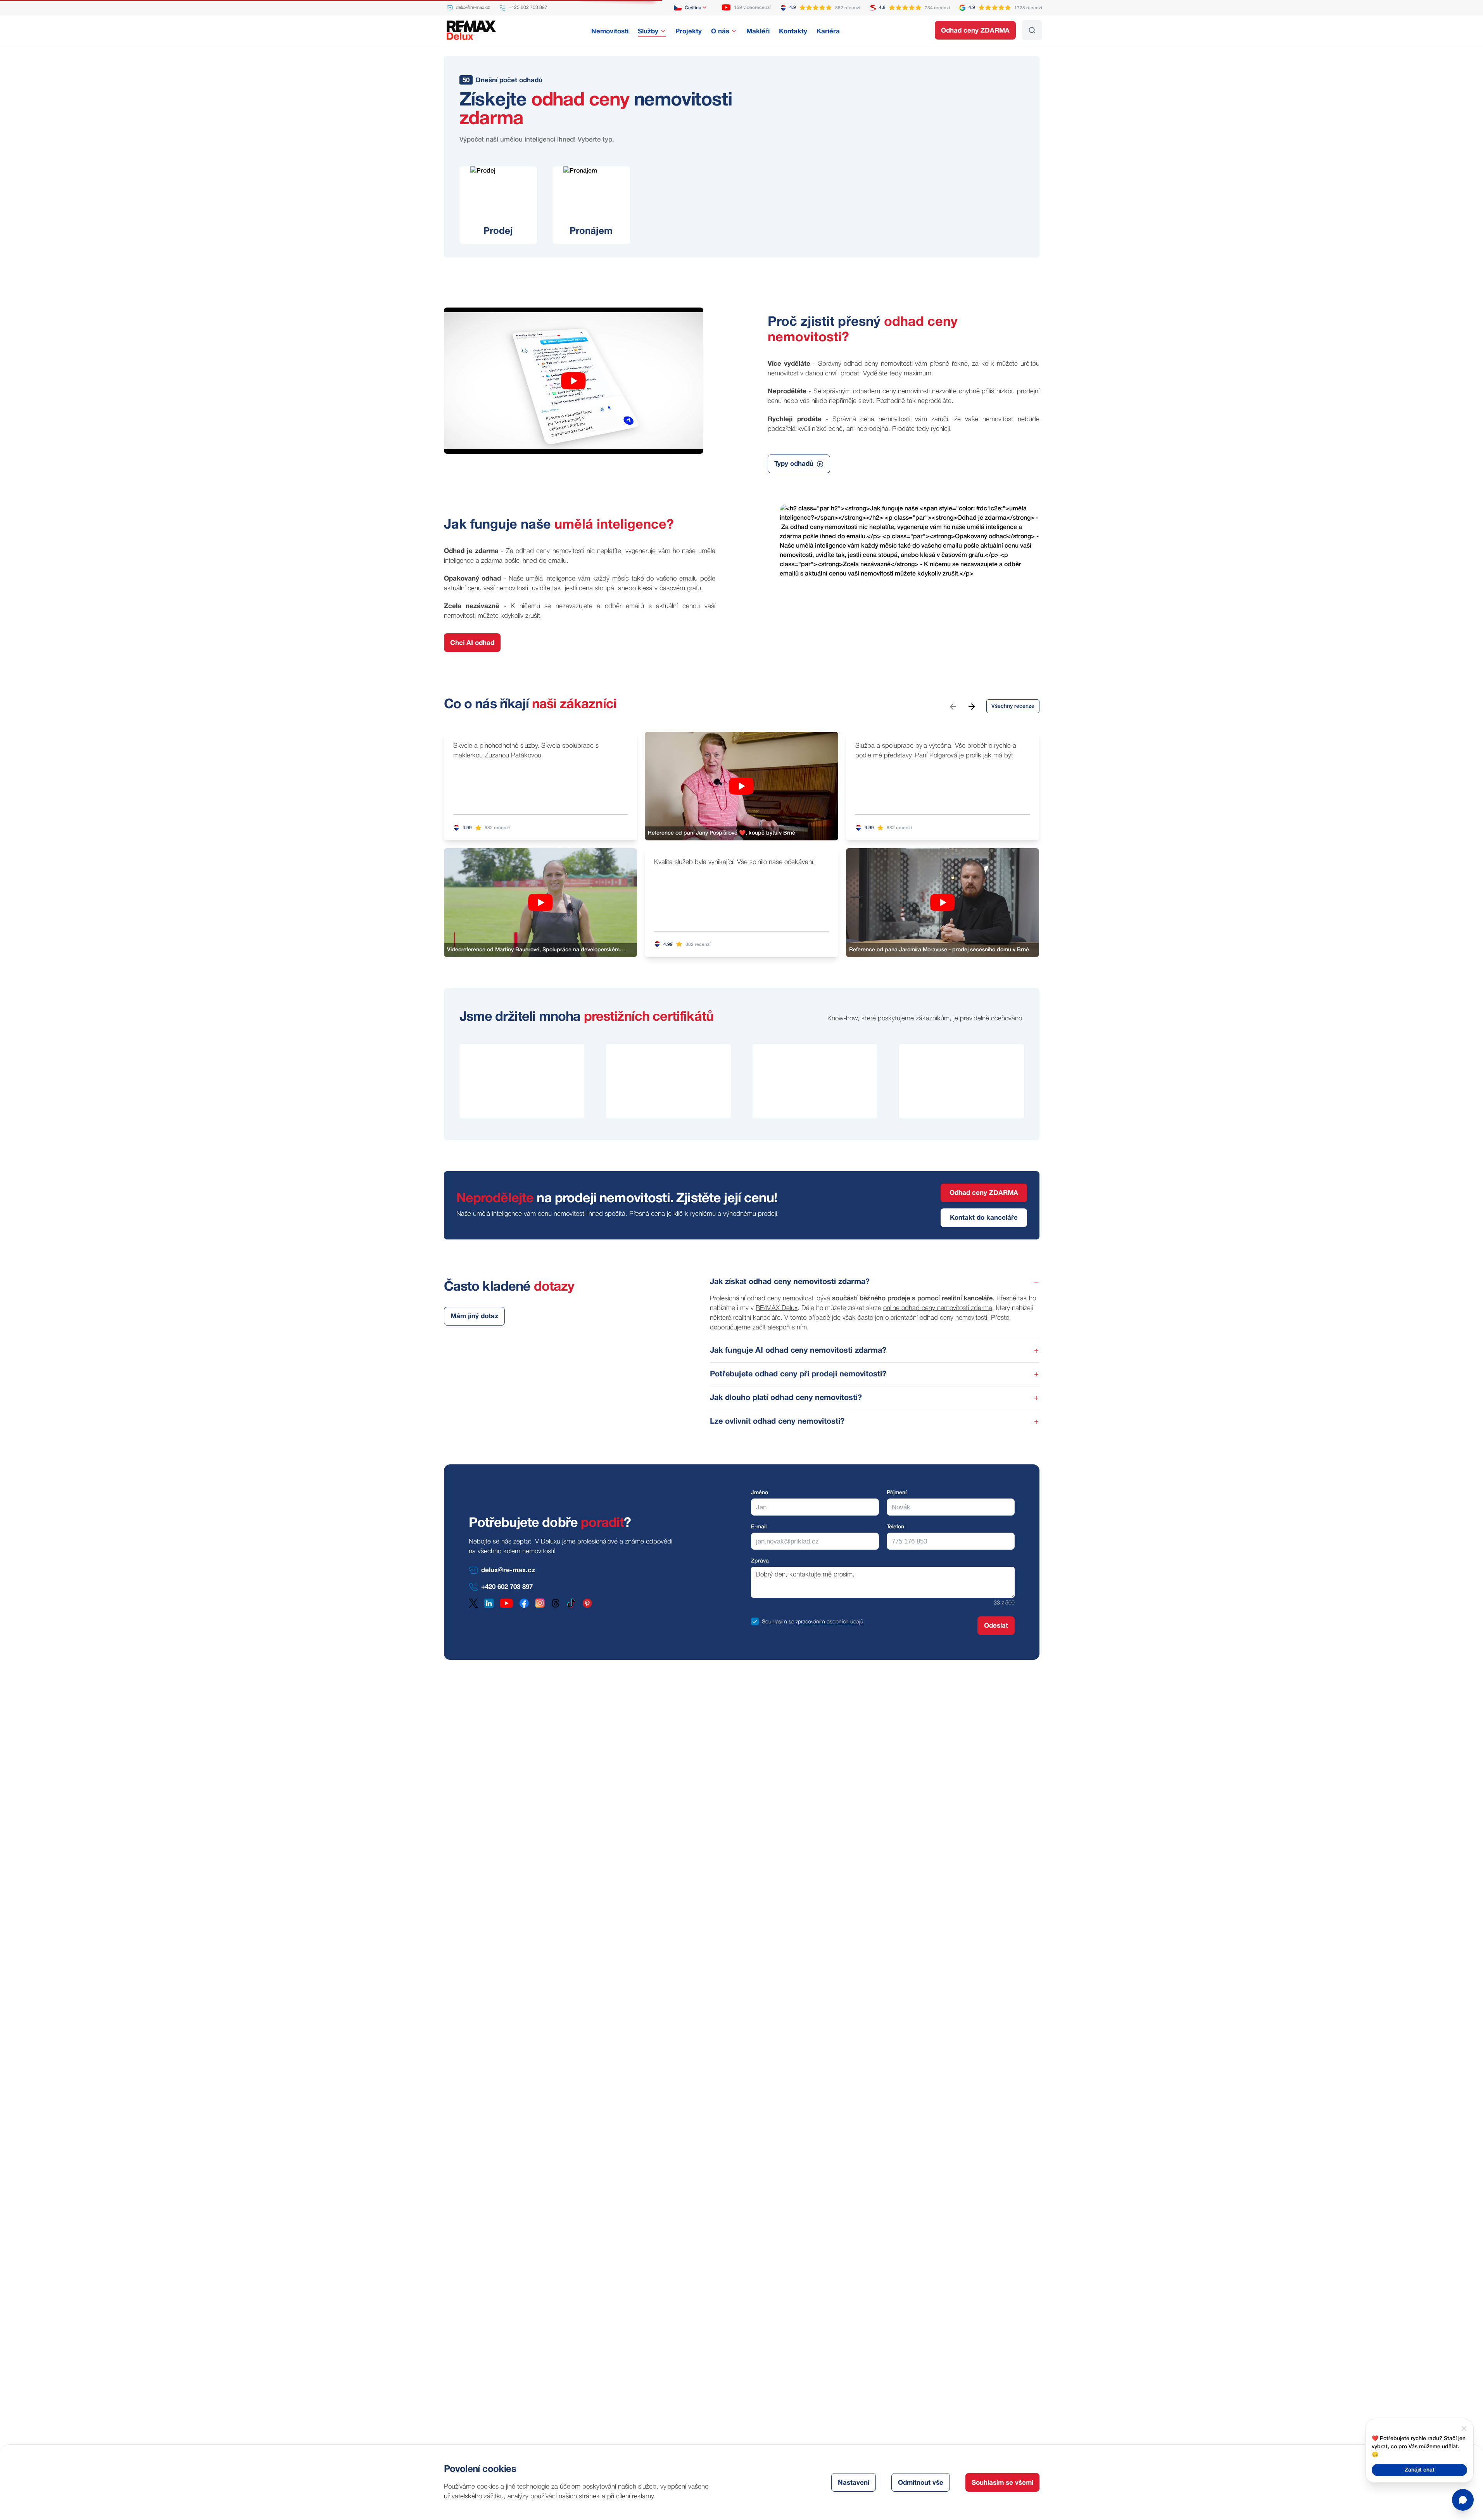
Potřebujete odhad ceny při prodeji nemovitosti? (798, 1374)
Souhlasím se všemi (1002, 2483)
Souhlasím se (778, 1622)
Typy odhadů (794, 464)
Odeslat (996, 1626)
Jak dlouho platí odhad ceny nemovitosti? (786, 1398)
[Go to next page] (971, 706)
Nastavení (854, 2483)
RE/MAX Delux (777, 1308)
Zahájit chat (1420, 2470)
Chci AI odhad (472, 643)
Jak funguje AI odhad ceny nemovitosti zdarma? (798, 1351)
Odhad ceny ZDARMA (975, 31)
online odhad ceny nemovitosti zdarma (938, 1308)
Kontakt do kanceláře (984, 1218)
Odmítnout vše (921, 2483)
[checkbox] (755, 1621)
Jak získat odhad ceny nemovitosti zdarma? (790, 1282)
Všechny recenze (1013, 706)
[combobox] (691, 8)
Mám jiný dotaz (474, 1316)
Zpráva (760, 1561)
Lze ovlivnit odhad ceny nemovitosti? (777, 1422)
